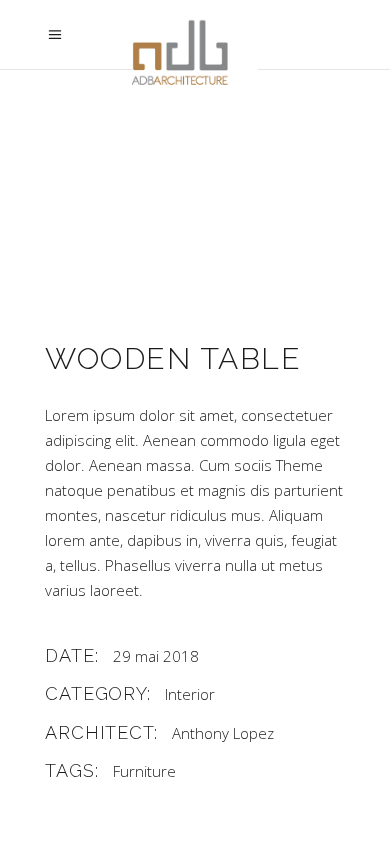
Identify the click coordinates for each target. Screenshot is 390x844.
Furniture (144, 771)
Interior (190, 694)
